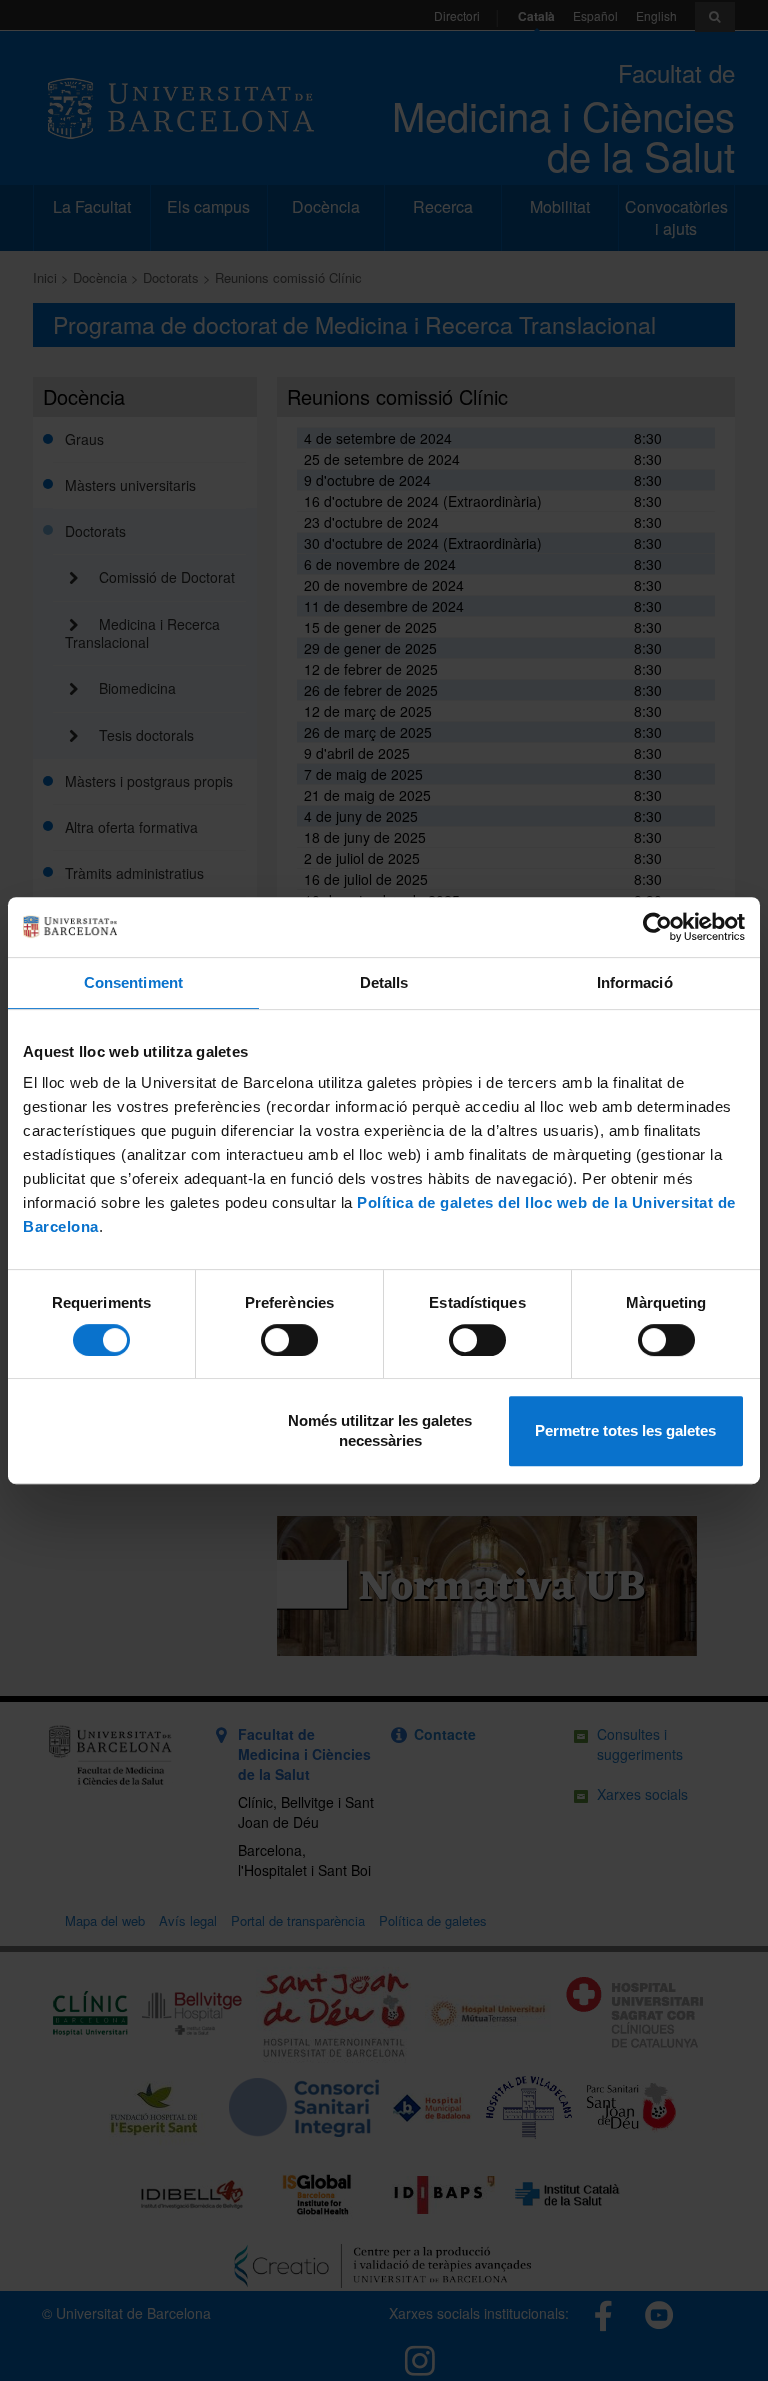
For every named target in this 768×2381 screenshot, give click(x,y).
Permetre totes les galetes (625, 1430)
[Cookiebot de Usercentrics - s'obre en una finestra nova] (657, 927)
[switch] (289, 1340)
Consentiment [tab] (133, 982)
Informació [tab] (635, 982)
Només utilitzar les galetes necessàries (380, 1430)
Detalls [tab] (384, 982)
